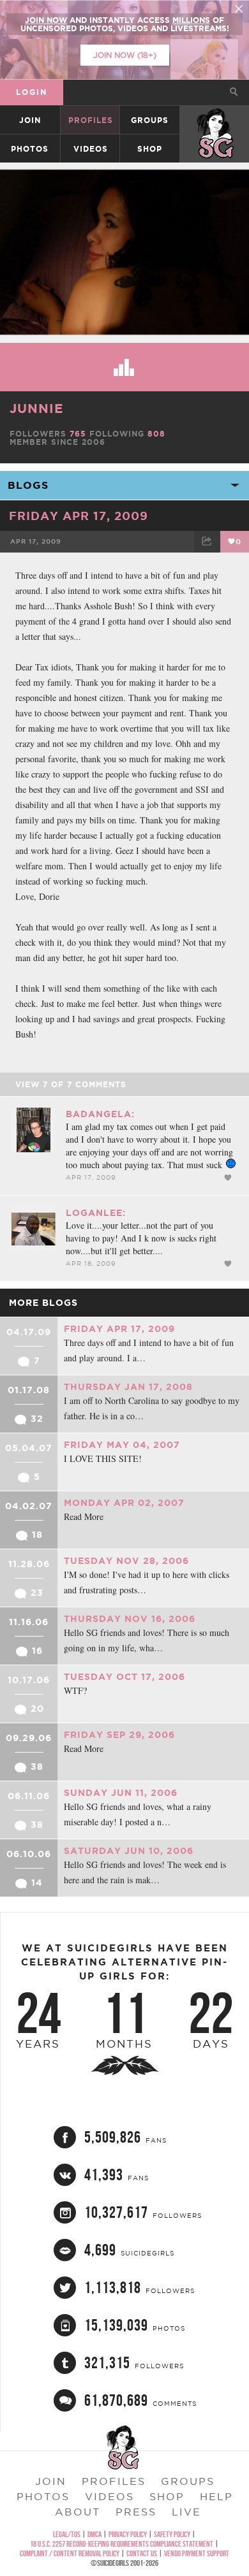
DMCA (94, 2534)
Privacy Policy (128, 2534)
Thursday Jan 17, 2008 (128, 1387)
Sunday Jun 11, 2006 (121, 1793)
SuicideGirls (215, 120)
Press (136, 2512)
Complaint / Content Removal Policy (70, 2553)
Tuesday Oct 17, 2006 (124, 1677)
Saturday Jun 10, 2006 (129, 1851)
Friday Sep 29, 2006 (119, 1735)
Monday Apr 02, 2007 (124, 1503)
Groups (150, 120)
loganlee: (96, 1213)
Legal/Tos (67, 2534)
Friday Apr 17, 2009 (79, 516)
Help (216, 2496)
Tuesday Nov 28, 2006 (126, 1561)
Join (30, 120)
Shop (150, 149)
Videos (91, 149)
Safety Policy (172, 2534)
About (78, 2512)
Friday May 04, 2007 (122, 1445)
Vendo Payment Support (197, 2553)
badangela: (100, 1114)
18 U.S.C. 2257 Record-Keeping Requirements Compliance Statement (122, 2544)
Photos (30, 149)
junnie (36, 408)
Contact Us (142, 2553)
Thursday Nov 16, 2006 (130, 1619)
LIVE (186, 2512)
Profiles (91, 120)
